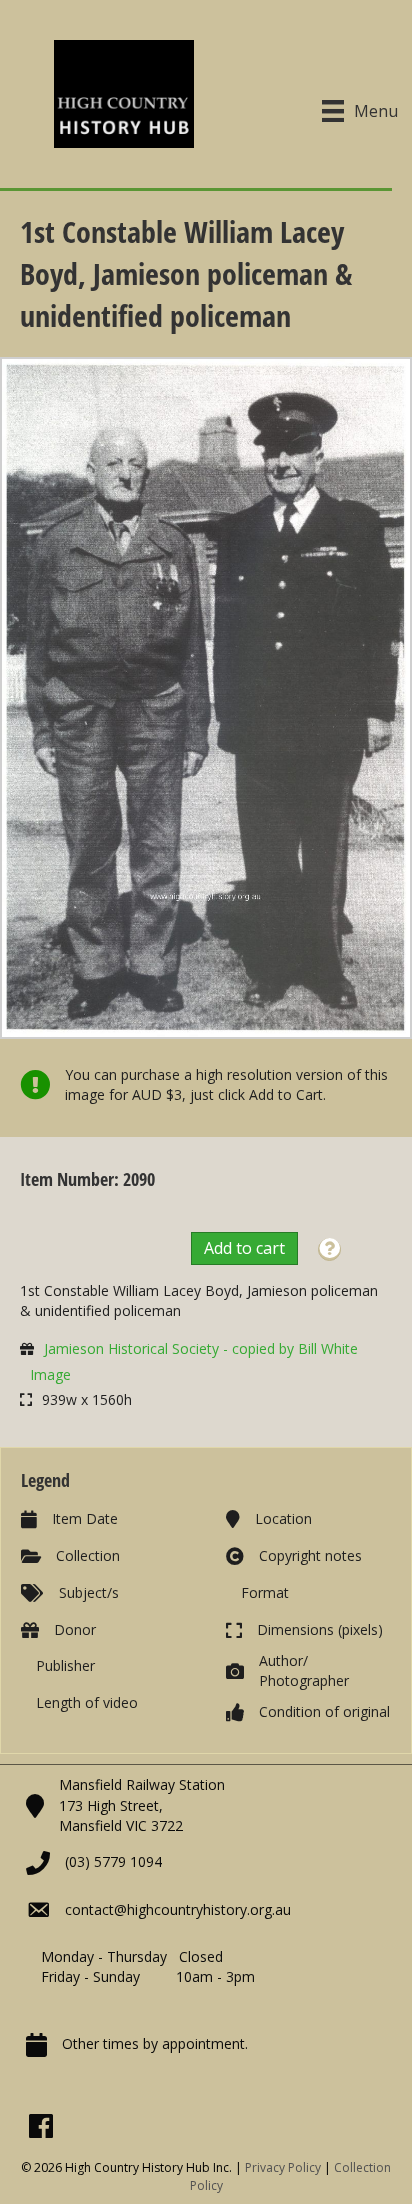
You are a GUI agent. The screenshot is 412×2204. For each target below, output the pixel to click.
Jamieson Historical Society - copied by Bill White (201, 1348)
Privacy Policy (283, 2167)
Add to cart (244, 1248)
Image (50, 1374)
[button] (329, 1249)
